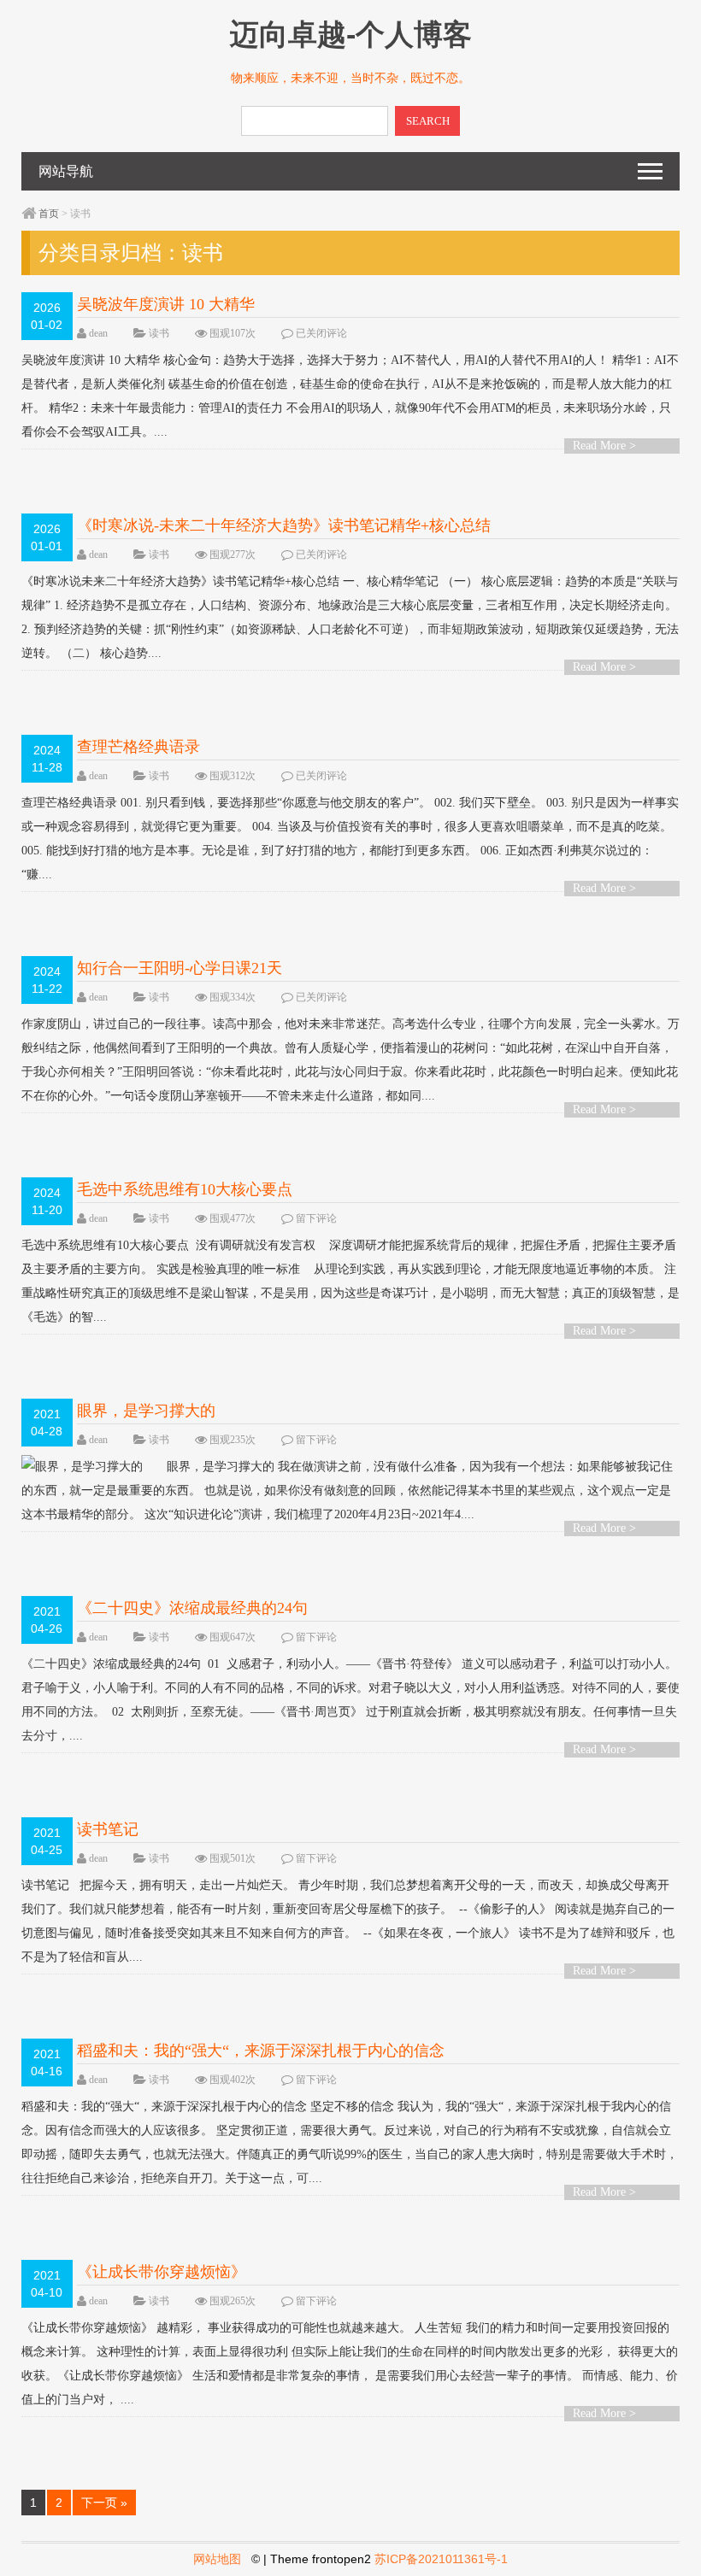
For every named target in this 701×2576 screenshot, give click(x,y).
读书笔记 (108, 1829)
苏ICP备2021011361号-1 (441, 2559)
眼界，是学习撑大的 (146, 1411)
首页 (49, 214)
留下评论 (316, 1218)
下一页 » (104, 2503)
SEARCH (428, 121)
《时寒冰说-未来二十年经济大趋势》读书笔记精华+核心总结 (284, 525)
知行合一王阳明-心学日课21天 (180, 968)
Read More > (604, 446)
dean (98, 333)
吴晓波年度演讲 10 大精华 (166, 304)
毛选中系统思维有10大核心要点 (185, 1189)
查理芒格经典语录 (138, 747)
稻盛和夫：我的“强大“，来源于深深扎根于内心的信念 (261, 2051)
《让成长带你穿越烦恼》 (162, 2272)
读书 (159, 333)
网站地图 (217, 2559)
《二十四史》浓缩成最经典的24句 (192, 1608)
